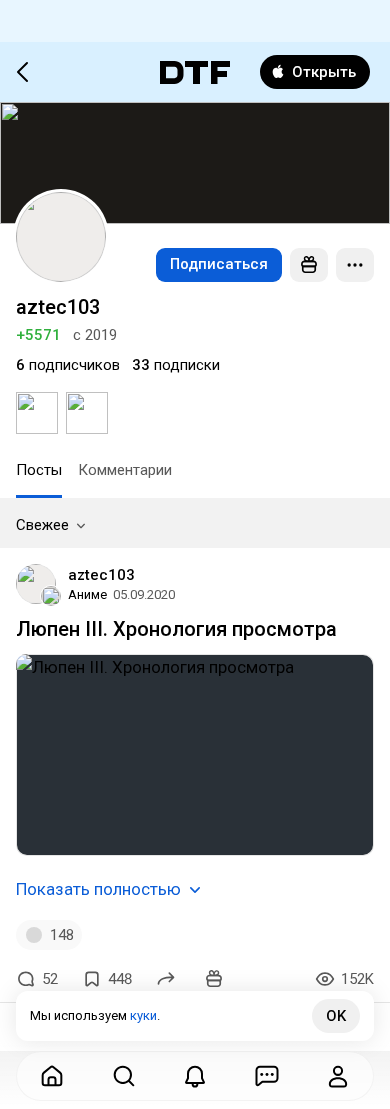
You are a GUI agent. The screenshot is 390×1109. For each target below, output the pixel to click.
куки (143, 1015)
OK (336, 1016)
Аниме (87, 594)
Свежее (42, 525)
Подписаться (219, 264)
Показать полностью (98, 889)
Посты (39, 470)
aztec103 (101, 575)
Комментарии (125, 470)
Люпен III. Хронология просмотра (176, 629)
